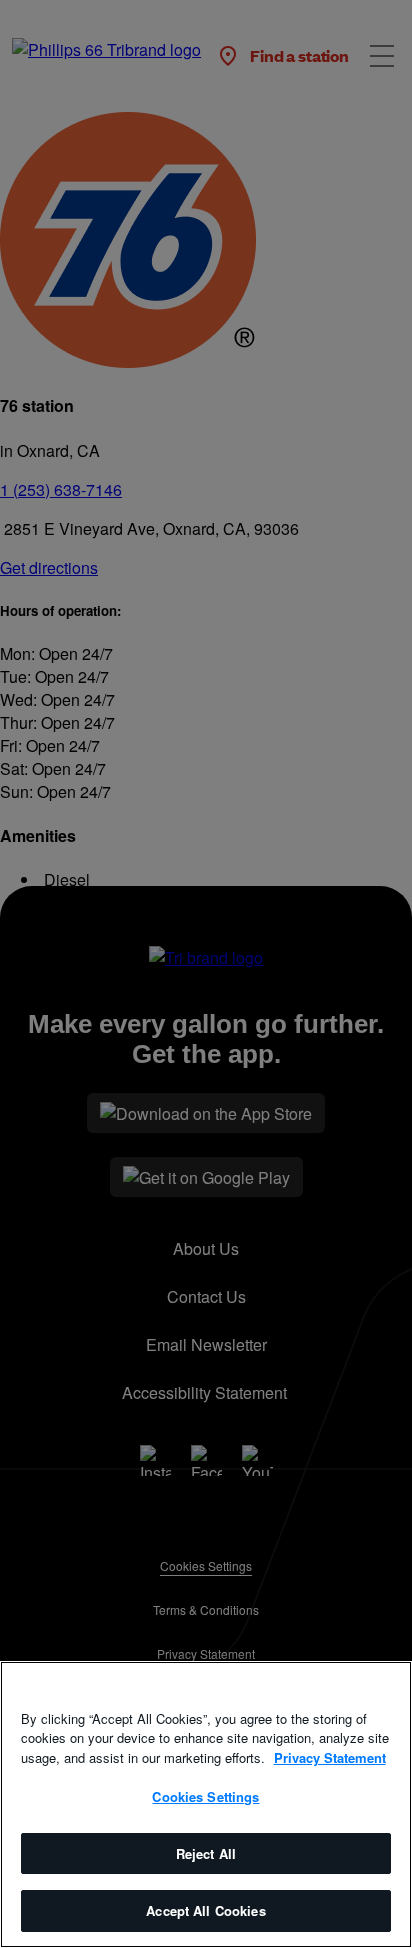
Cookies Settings (205, 1796)
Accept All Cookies (205, 1910)
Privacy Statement (330, 1757)
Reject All (206, 1853)
